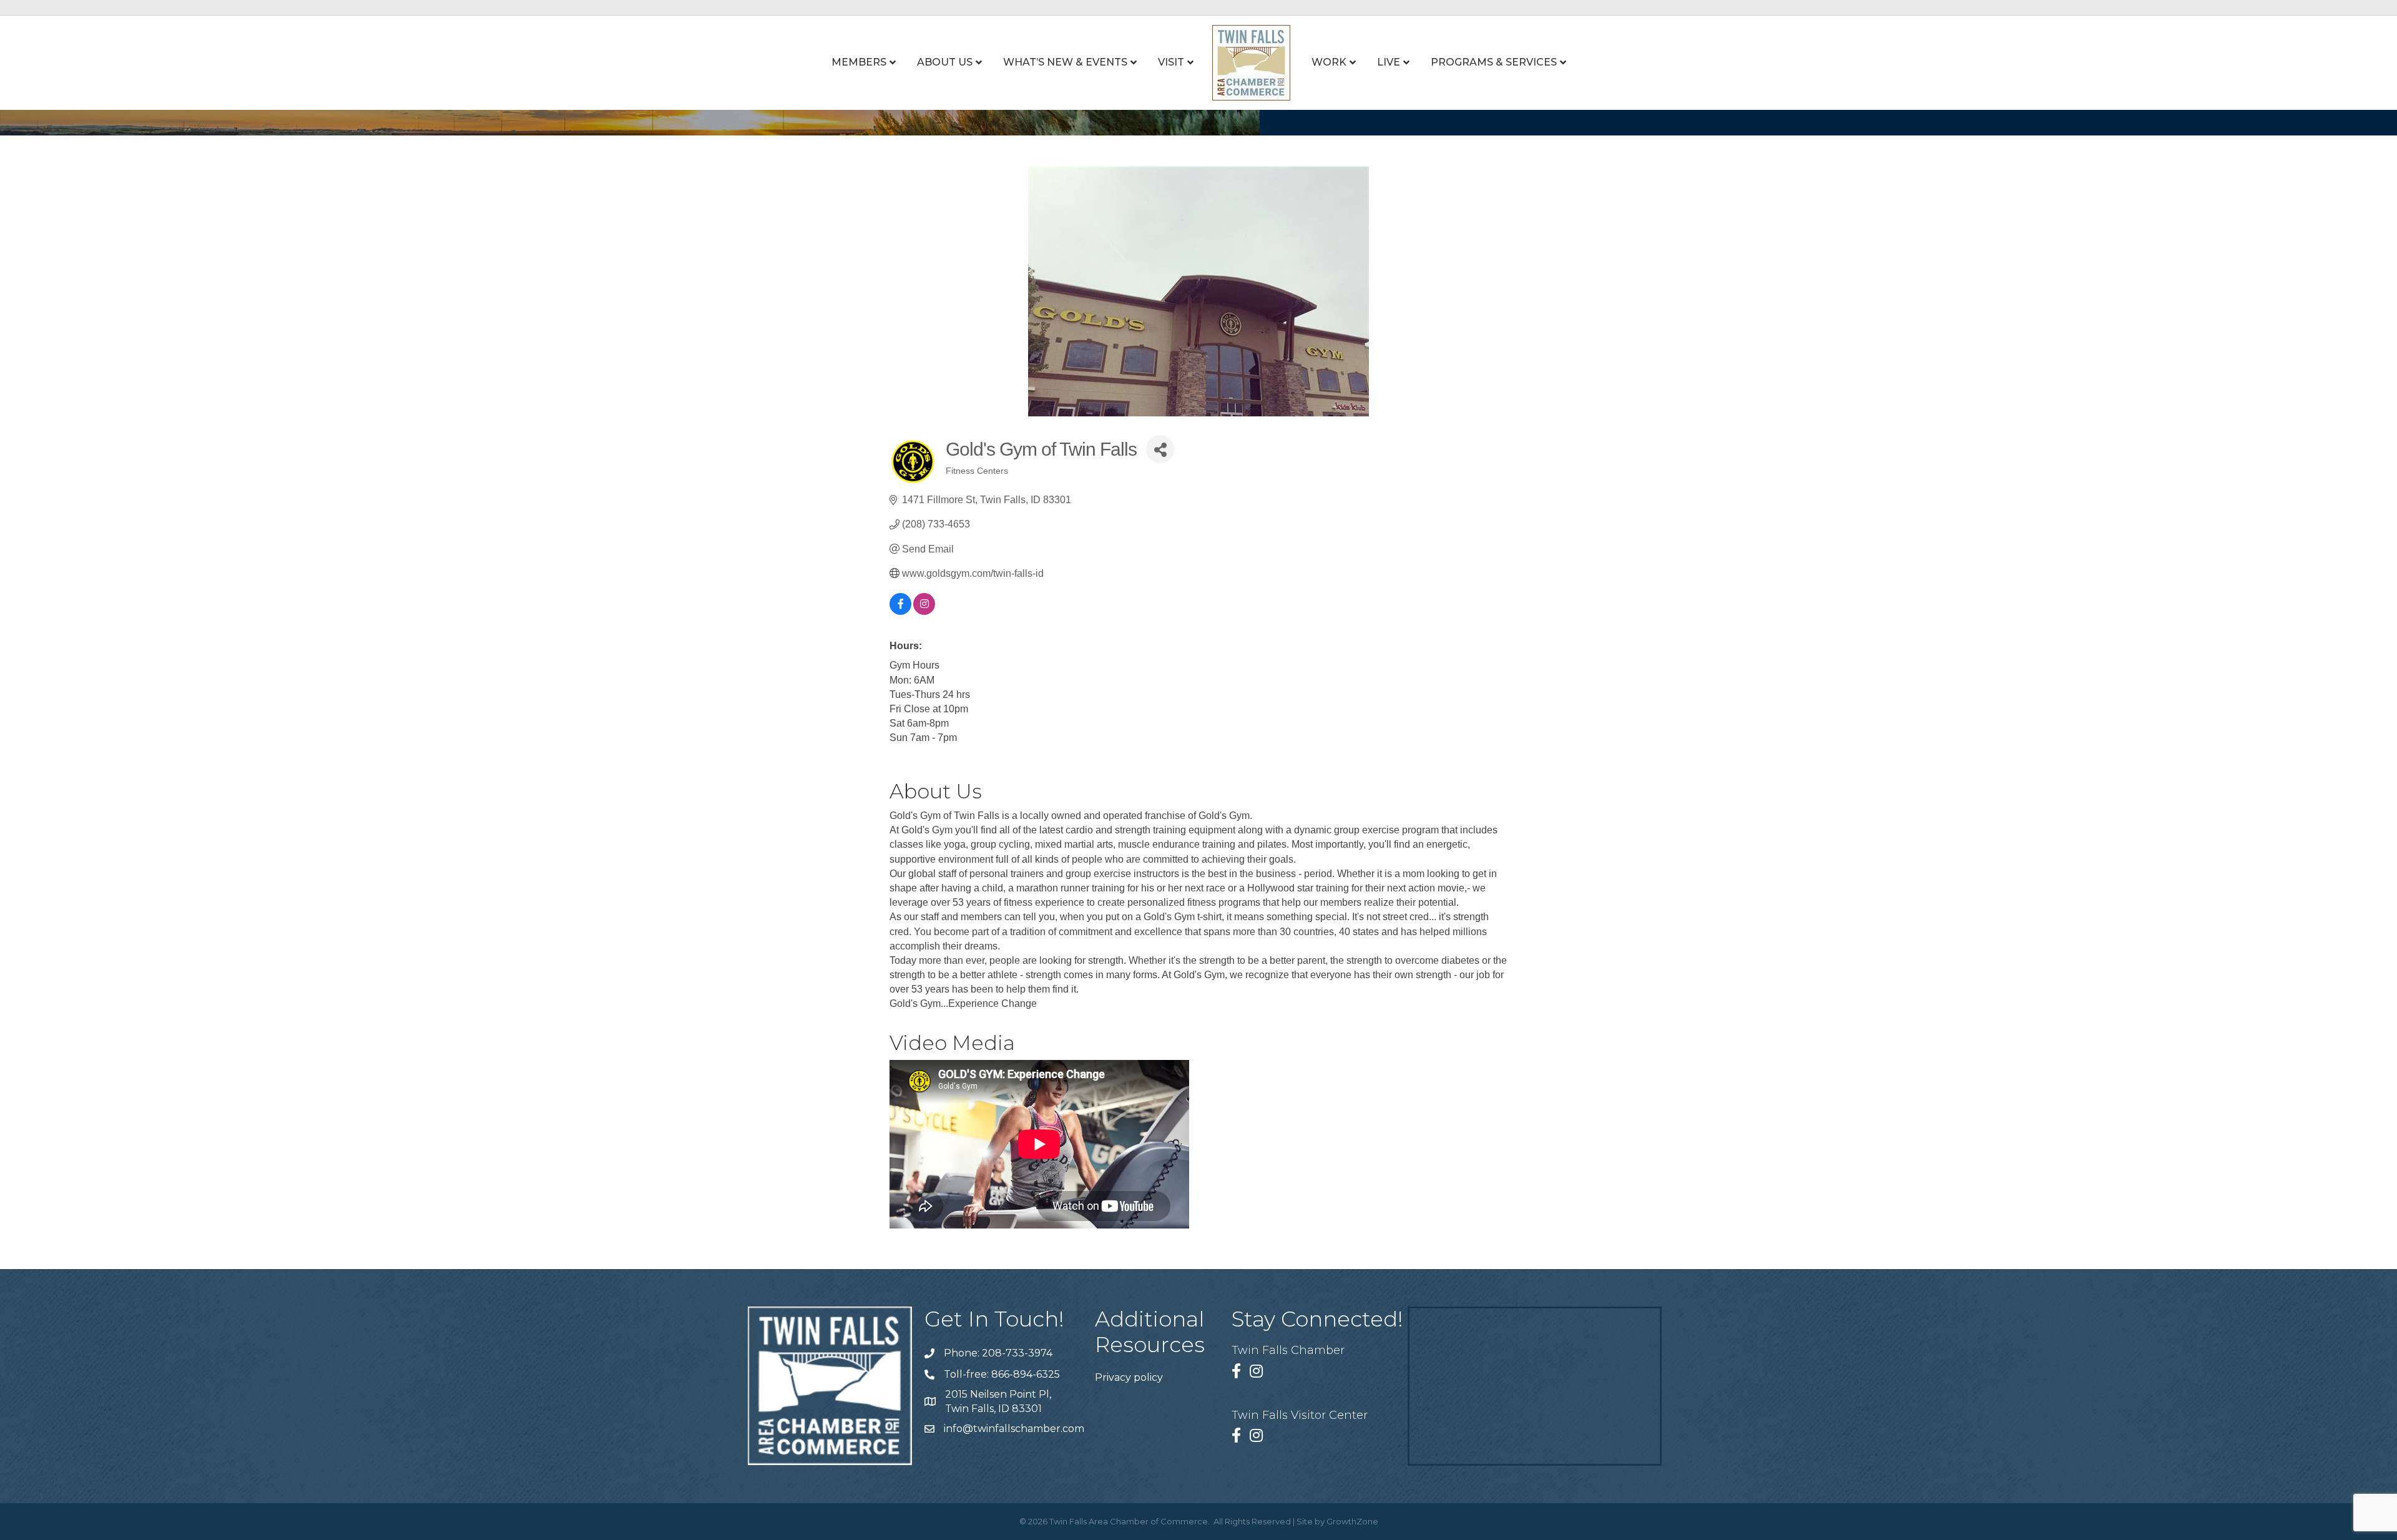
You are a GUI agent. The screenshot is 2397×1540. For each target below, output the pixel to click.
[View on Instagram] (924, 611)
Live (1389, 62)
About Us (945, 62)
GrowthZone (1352, 1521)
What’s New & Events (1065, 62)
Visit (1171, 62)
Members (859, 62)
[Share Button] (1160, 449)
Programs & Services (1494, 62)
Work (1329, 62)
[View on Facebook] (900, 611)
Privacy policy (1129, 1377)
